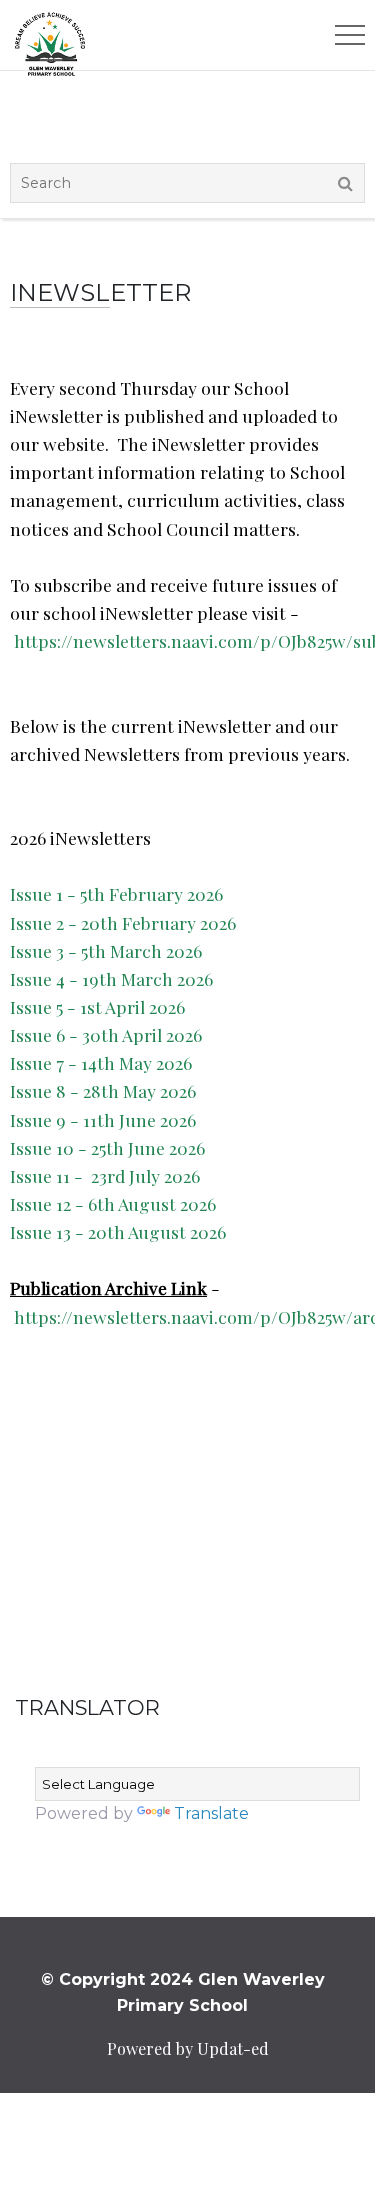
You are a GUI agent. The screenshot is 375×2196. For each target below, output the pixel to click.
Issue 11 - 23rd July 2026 (105, 1175)
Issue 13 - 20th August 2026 (118, 1231)
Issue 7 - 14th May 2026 (101, 1062)
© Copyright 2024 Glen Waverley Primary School (183, 1992)
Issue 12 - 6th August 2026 (113, 1203)
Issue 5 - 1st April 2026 (97, 1006)
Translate (211, 1813)
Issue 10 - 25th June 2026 (107, 1147)
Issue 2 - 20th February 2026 (123, 922)
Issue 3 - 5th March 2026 (106, 950)
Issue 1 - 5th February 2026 (116, 893)
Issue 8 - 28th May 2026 (103, 1090)
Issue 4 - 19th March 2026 (111, 978)
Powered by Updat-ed (188, 2048)
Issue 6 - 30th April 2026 (106, 1034)
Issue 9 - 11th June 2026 (103, 1119)
